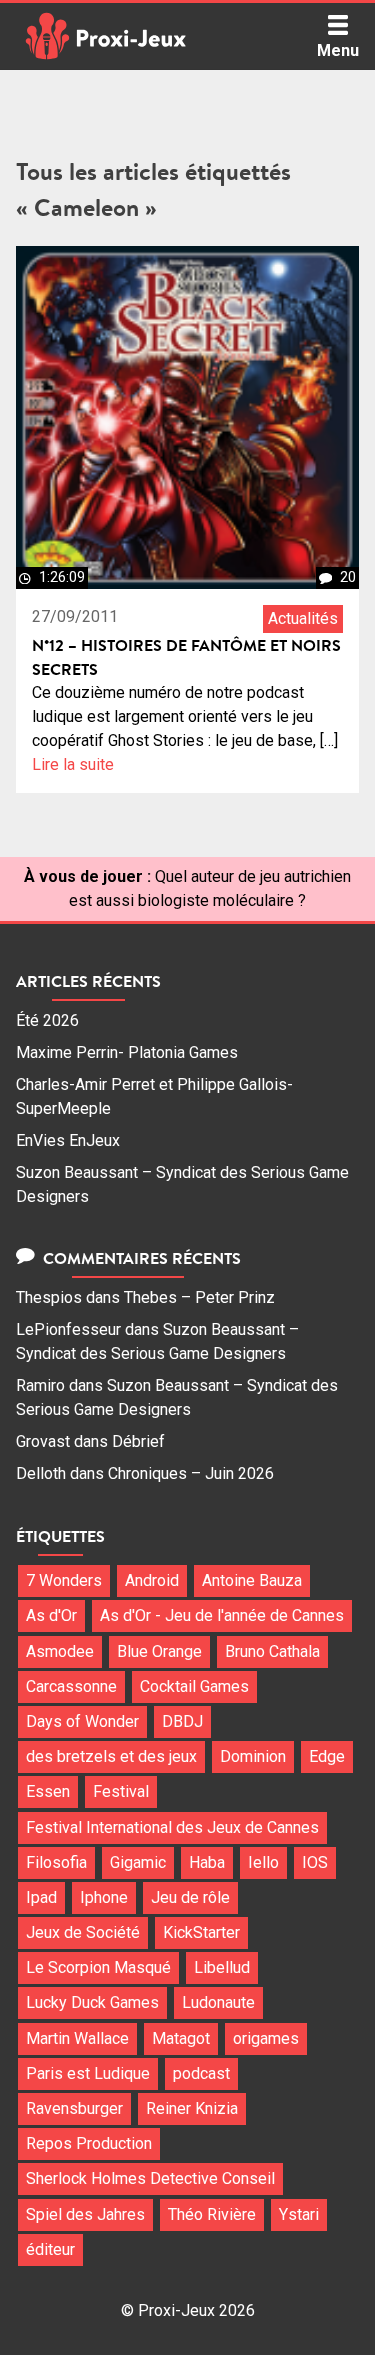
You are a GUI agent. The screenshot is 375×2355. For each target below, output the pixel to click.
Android (152, 1580)
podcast (201, 2073)
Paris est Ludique (88, 2073)
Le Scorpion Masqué (98, 1967)
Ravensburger (74, 2108)
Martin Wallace (77, 2038)
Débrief (138, 1441)
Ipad (41, 1897)
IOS (315, 1862)
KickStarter (201, 1932)
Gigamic (138, 1862)
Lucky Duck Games (92, 2002)
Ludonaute (218, 2002)
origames (266, 2038)
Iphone (104, 1897)
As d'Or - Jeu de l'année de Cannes (222, 1615)
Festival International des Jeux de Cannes (172, 1827)
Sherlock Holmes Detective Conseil (150, 2178)
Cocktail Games (194, 1686)
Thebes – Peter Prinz (199, 1297)
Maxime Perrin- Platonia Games (127, 1052)
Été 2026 (47, 1020)
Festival (121, 1791)
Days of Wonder (82, 1721)
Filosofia (56, 1862)
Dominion (253, 1756)
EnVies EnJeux (68, 1140)
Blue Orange (159, 1651)
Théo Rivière (212, 2214)
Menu (338, 50)
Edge (327, 1756)
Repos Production (89, 2143)
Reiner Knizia (192, 2108)
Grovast (43, 1441)
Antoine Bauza (252, 1580)
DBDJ (182, 1721)
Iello (263, 1862)
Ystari (299, 2214)
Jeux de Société (83, 1932)
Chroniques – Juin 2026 (191, 1473)
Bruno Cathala (272, 1651)
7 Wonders (64, 1580)
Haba (207, 1862)
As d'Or (51, 1615)
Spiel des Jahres (85, 2214)
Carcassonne (71, 1686)
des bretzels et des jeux (111, 1756)
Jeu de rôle (190, 1897)
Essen (48, 1791)
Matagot (181, 2038)
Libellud (222, 1967)
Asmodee (60, 1651)
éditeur (50, 2249)
